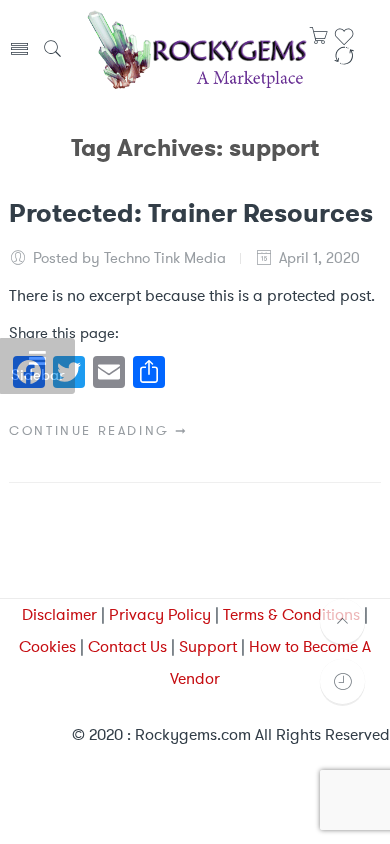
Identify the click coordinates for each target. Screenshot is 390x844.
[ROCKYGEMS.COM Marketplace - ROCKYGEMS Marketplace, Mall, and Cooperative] (196, 48)
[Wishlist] (344, 43)
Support (208, 646)
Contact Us (127, 646)
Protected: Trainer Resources (191, 213)
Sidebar (37, 375)
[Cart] (318, 42)
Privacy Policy (160, 614)
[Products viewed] (342, 681)
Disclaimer (59, 614)
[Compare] (344, 63)
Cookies (47, 646)
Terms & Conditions (291, 614)
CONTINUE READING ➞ (99, 430)
